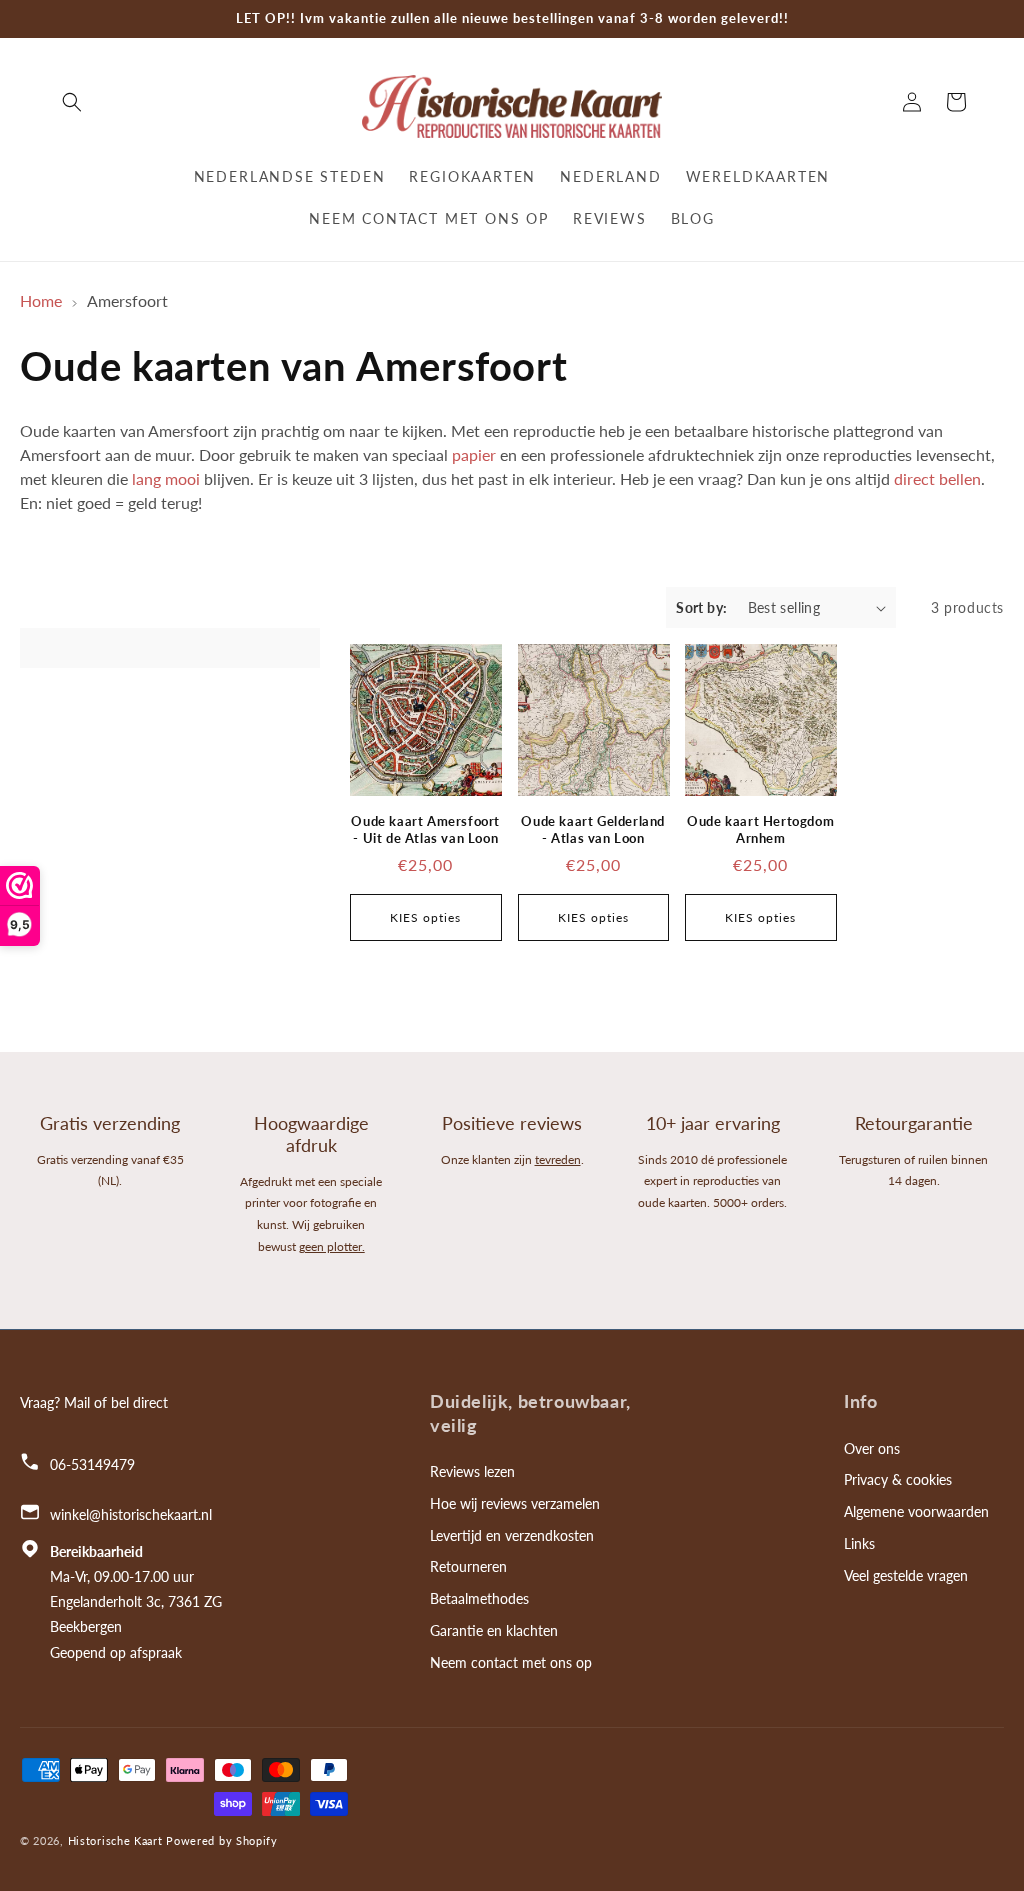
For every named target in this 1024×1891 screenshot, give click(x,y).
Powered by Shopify (222, 1840)
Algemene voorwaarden (916, 1511)
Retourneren (468, 1566)
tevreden (558, 1159)
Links (859, 1543)
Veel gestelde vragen (906, 1575)
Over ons (872, 1448)
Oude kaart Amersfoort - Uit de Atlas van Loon (425, 829)
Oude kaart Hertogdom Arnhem (760, 829)
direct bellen (937, 478)
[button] (72, 102)
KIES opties (425, 917)
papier (474, 454)
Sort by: (701, 607)
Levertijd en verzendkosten (512, 1535)
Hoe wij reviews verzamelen (515, 1503)
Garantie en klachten (494, 1630)
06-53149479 (92, 1464)
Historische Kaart (115, 1840)
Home (41, 300)
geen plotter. (332, 1246)
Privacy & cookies (898, 1479)
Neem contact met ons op (511, 1662)
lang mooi (166, 478)
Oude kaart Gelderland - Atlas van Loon (593, 829)
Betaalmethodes (479, 1598)
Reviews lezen (472, 1471)
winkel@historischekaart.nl (131, 1514)
